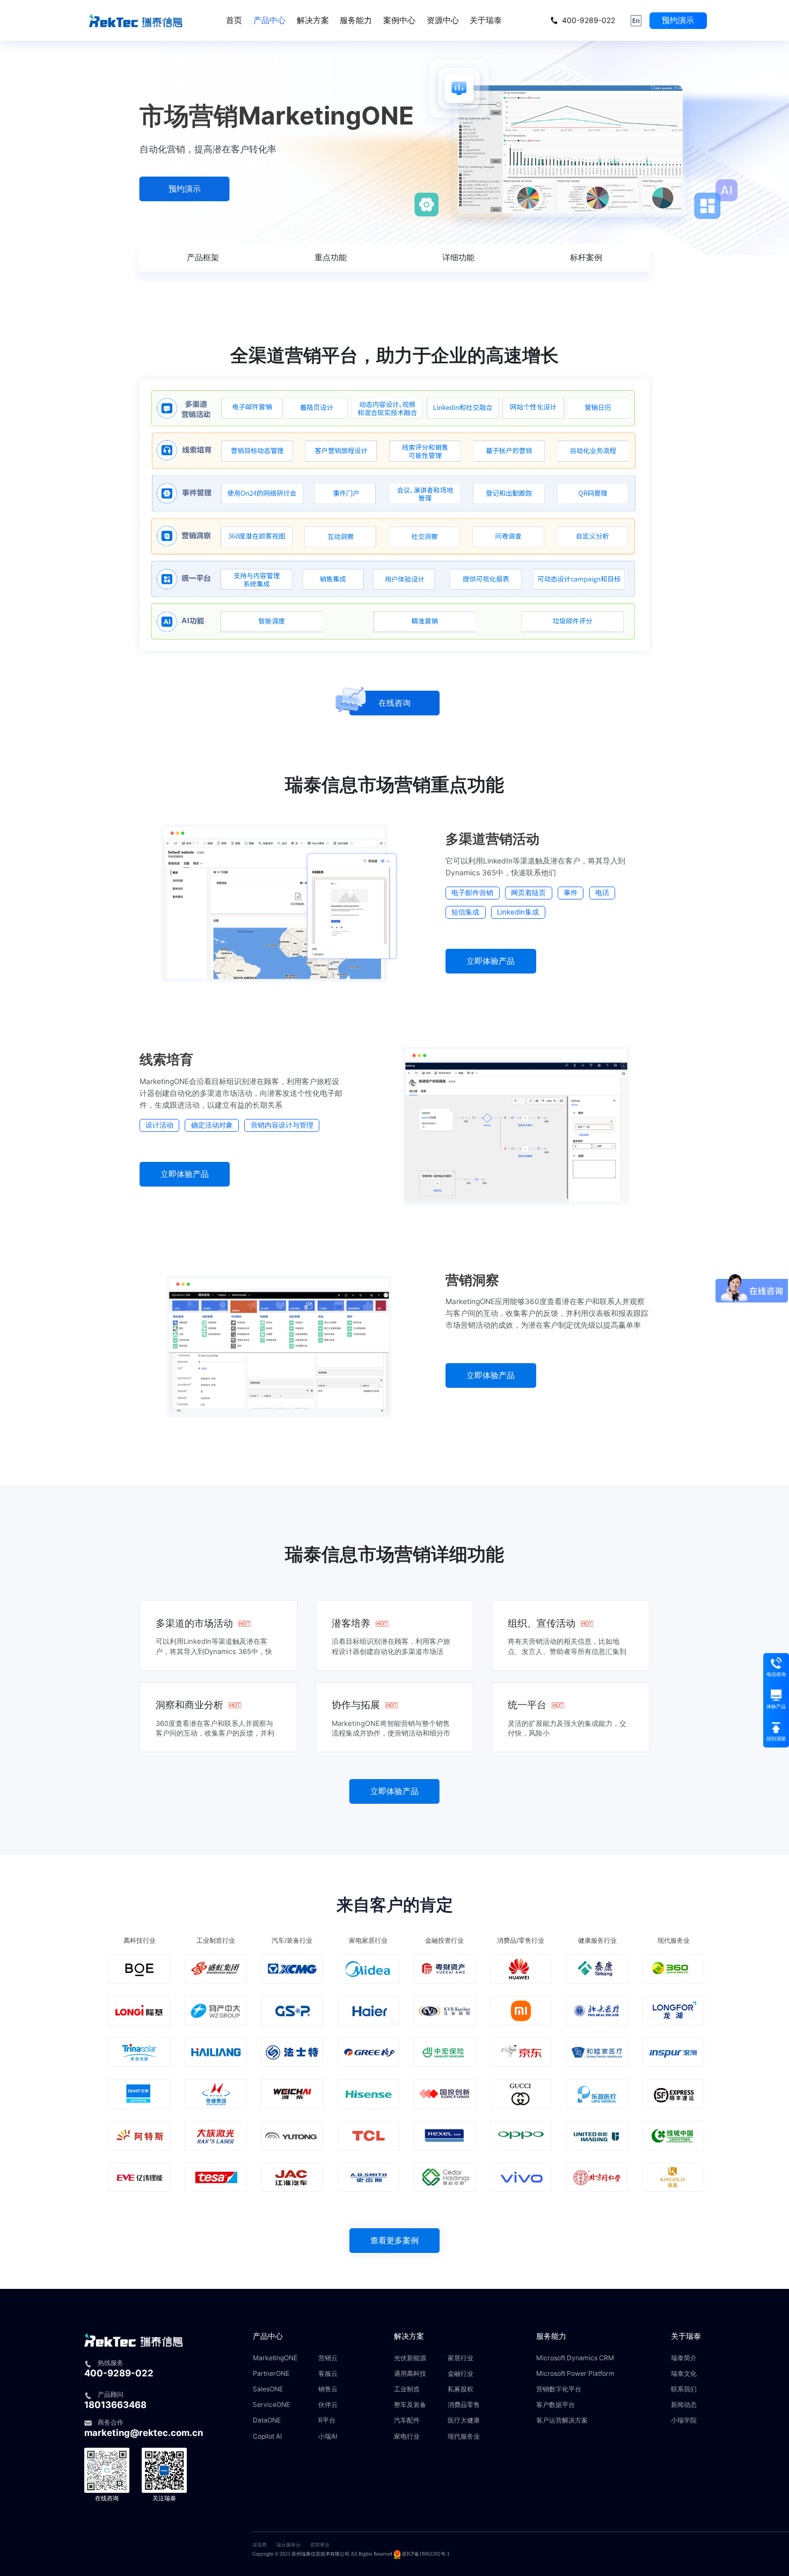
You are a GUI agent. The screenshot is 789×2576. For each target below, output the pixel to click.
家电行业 (407, 2436)
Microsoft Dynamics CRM (575, 2358)
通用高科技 (410, 2373)
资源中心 (443, 20)
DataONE (267, 2420)
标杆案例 (586, 257)
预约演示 (678, 20)
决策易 (260, 2545)
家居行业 (461, 2358)
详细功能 (458, 257)
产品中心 (269, 20)
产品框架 (203, 257)
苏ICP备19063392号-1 (426, 2554)
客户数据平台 (556, 2405)
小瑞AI (328, 2436)
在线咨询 (394, 703)
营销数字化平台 (559, 2389)
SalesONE (268, 2389)
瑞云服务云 (288, 2545)
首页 (234, 20)
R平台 (327, 2420)
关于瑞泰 (486, 20)
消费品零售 (464, 2405)
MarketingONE (275, 2358)
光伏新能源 (410, 2358)
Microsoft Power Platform (575, 2373)
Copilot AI (267, 2436)
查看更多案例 (394, 2240)
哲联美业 (320, 2545)
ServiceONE (271, 2405)
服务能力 (356, 20)
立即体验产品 (491, 961)
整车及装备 (410, 2405)
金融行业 (461, 2373)
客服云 (328, 2373)
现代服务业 (464, 2436)
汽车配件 (407, 2420)
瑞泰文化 (684, 2373)
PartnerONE (271, 2373)
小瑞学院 (684, 2420)
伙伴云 (328, 2405)
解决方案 (313, 20)
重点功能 (331, 257)
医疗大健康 (464, 2420)
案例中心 (399, 20)
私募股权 (461, 2389)
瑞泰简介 (684, 2358)
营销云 (328, 2358)
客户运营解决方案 (562, 2420)
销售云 (328, 2389)
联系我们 (684, 2389)
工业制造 (407, 2389)
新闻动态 (684, 2405)
